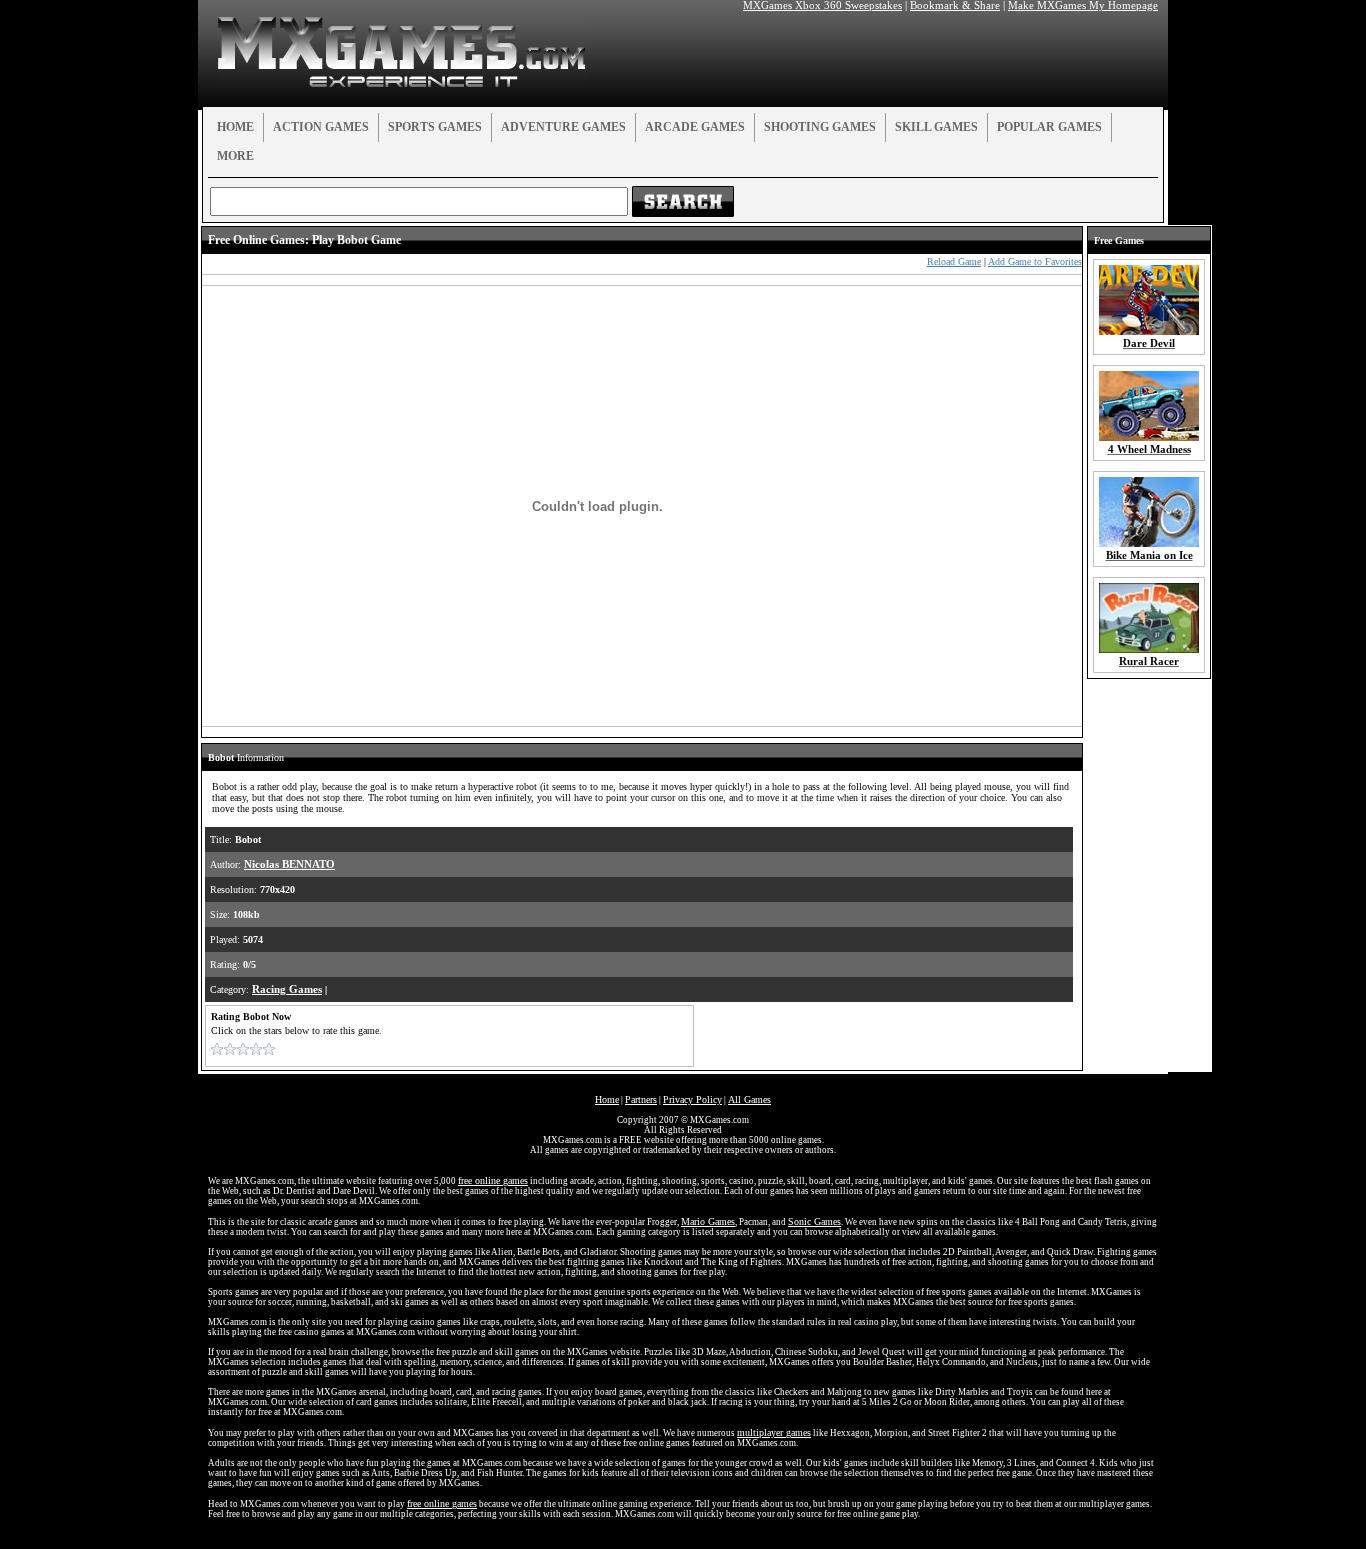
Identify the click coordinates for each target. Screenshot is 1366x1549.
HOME (235, 127)
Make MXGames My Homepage (1083, 5)
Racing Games (287, 989)
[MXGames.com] (402, 83)
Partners (641, 1099)
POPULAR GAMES (1049, 127)
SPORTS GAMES (435, 127)
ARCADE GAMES (695, 127)
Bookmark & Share (955, 5)
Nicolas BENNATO (289, 864)
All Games (749, 1099)
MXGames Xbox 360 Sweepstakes (822, 5)
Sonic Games (814, 1221)
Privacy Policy (692, 1099)
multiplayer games (774, 1432)
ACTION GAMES (321, 127)
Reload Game (954, 261)
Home (607, 1099)
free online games (493, 1180)
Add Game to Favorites (1035, 261)
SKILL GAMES (936, 127)
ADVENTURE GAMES (563, 127)
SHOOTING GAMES (820, 127)
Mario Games (708, 1221)
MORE (235, 156)
